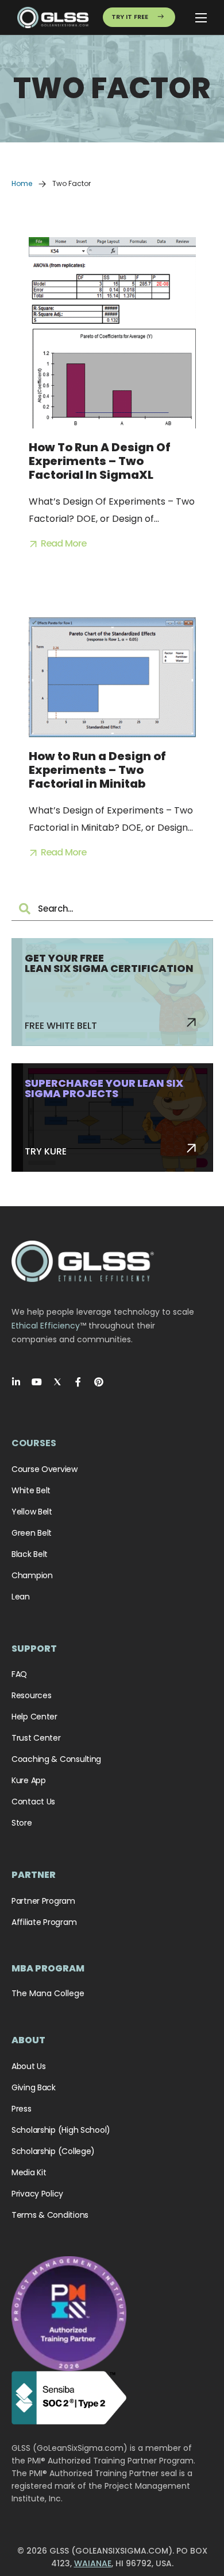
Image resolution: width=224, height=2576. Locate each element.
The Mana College (48, 1993)
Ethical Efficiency (46, 1326)
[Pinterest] (99, 1382)
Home (22, 183)
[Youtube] (37, 1382)
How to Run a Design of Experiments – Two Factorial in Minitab (97, 770)
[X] (57, 1382)
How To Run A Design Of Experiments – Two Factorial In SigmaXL (100, 461)
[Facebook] (78, 1382)
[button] (58, 544)
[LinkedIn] (16, 1382)
